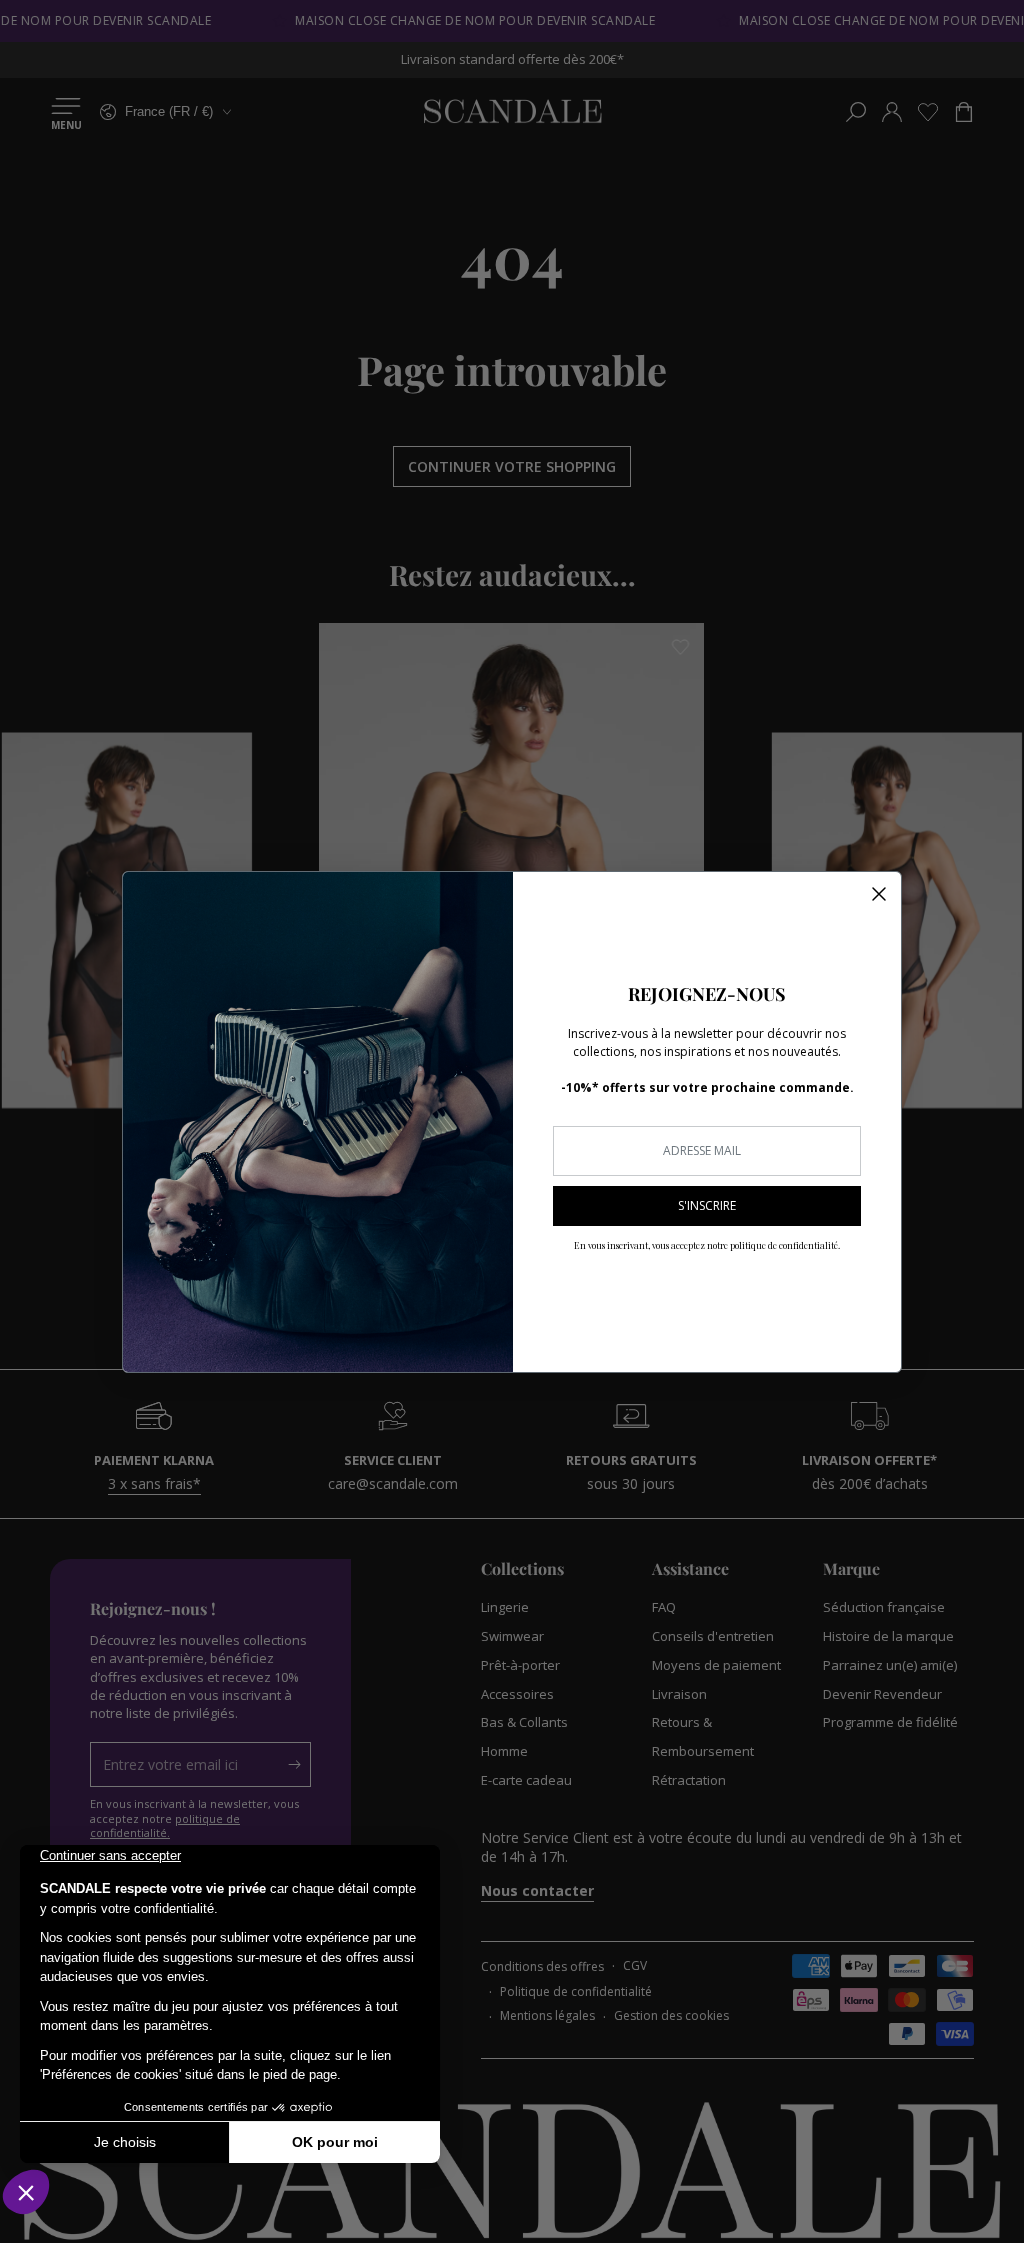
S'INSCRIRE (707, 1205)
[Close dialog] (879, 894)
